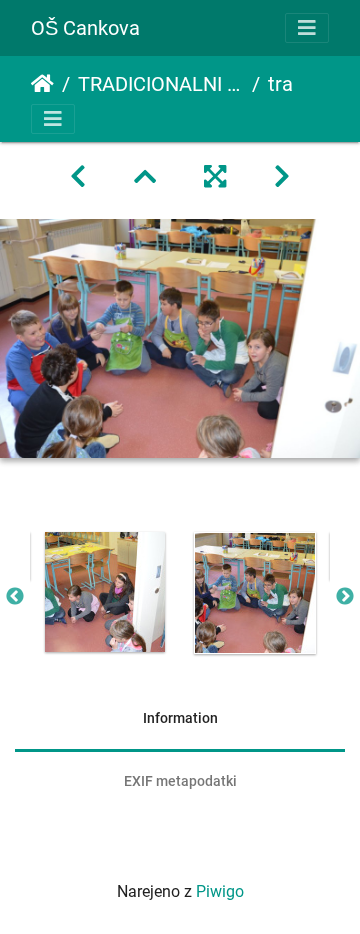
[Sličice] (145, 177)
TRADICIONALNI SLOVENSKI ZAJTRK (161, 84)
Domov (42, 84)
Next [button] (345, 597)
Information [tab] (180, 718)
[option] (105, 592)
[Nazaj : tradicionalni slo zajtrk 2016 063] (78, 177)
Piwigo (220, 891)
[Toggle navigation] (307, 28)
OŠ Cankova (85, 28)
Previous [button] (15, 597)
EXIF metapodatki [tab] (180, 781)
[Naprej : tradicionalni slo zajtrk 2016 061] (282, 177)
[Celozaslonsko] (215, 177)
